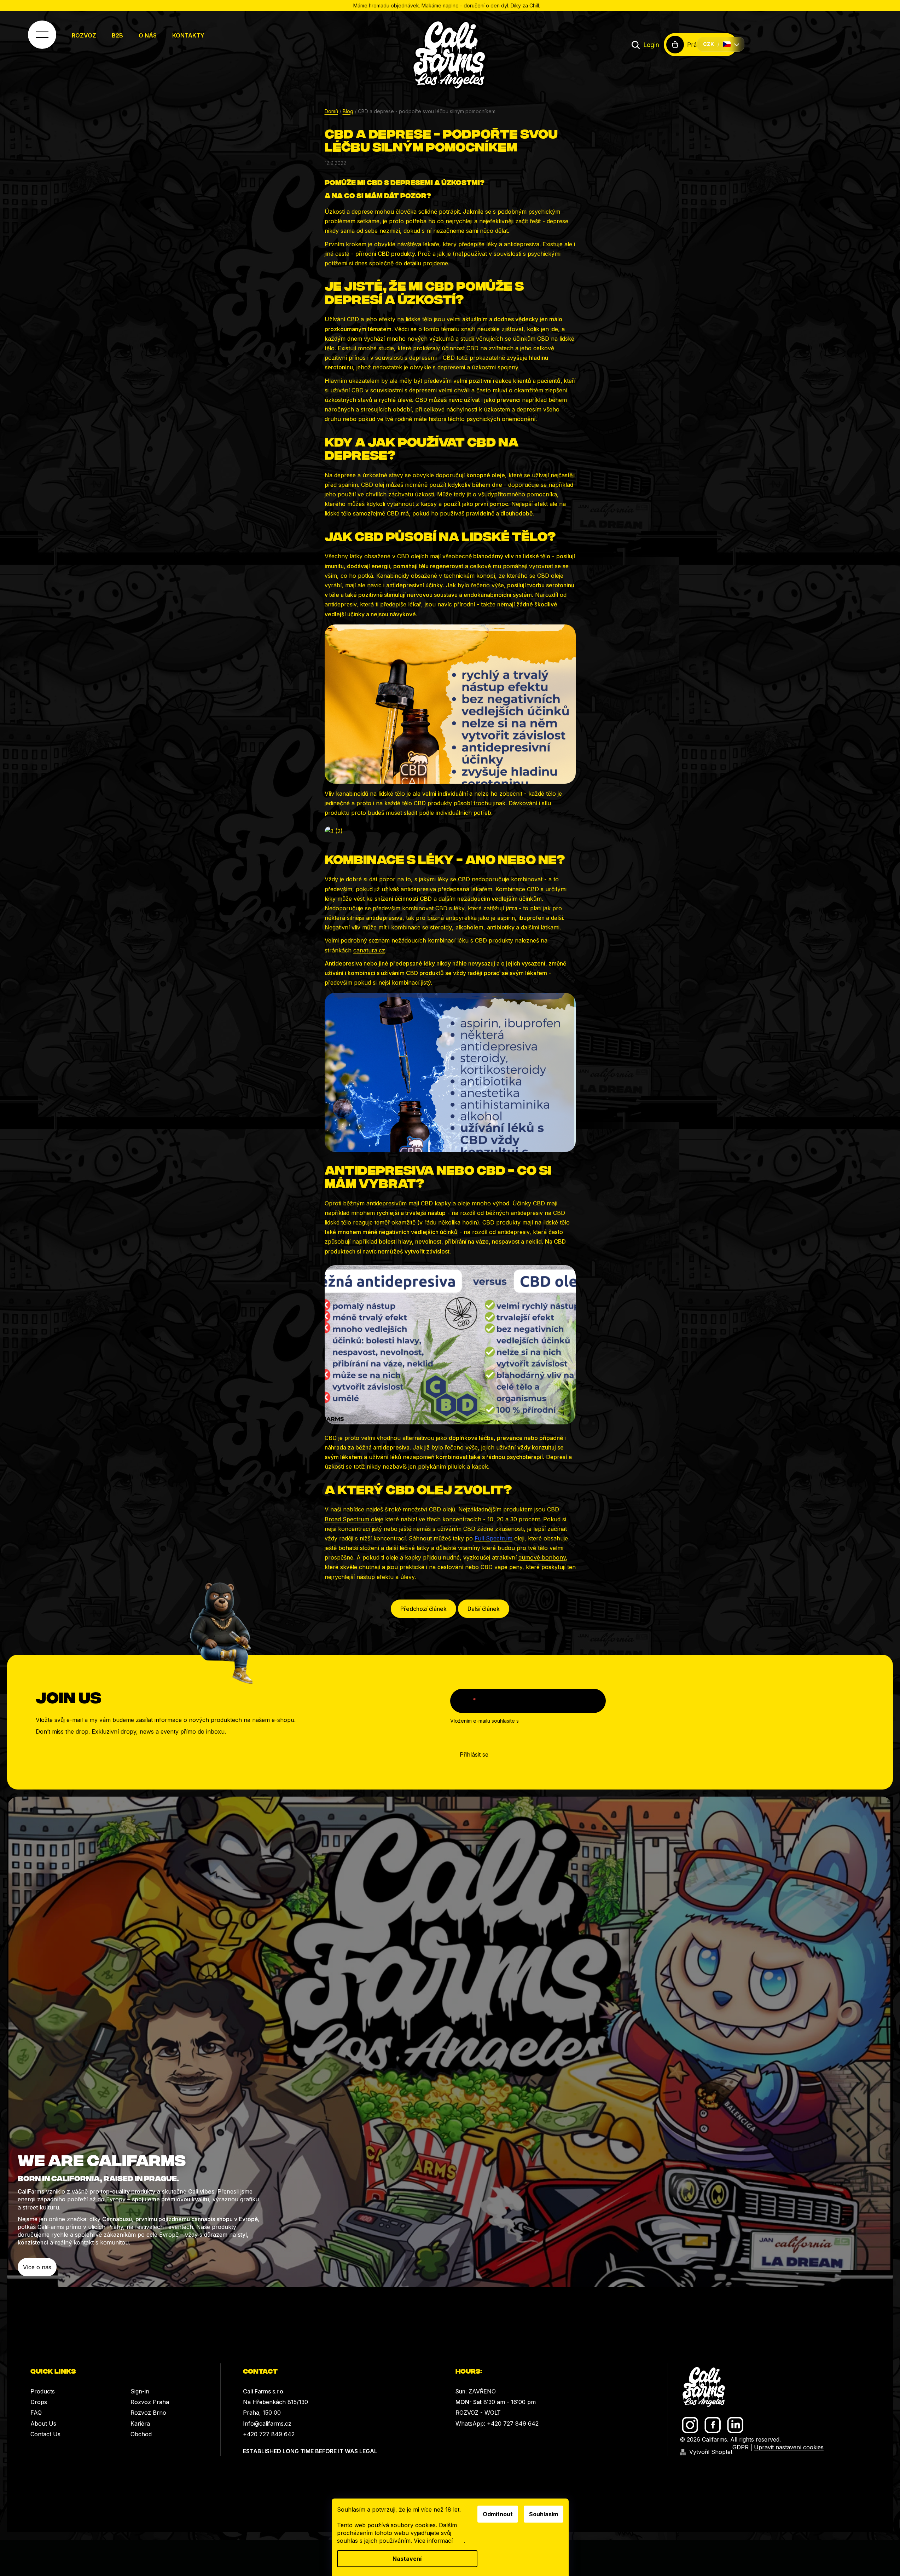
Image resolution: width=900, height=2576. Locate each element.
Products (43, 2391)
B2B (117, 35)
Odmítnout (498, 2514)
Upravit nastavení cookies (789, 2447)
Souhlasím (544, 2514)
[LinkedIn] (735, 2425)
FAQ (36, 2413)
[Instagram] (690, 2425)
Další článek (484, 1609)
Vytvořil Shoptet (711, 2452)
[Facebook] (713, 2425)
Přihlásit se (474, 1754)
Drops (39, 2402)
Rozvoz (84, 35)
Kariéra (140, 2424)
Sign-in (140, 2391)
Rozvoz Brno (148, 2413)
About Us (43, 2424)
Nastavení (407, 2559)
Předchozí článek (423, 1609)
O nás (148, 35)
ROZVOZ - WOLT (478, 2413)
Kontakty (188, 35)
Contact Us (45, 2434)
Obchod (141, 2434)
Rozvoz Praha (150, 2402)
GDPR (741, 2447)
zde (459, 2541)
